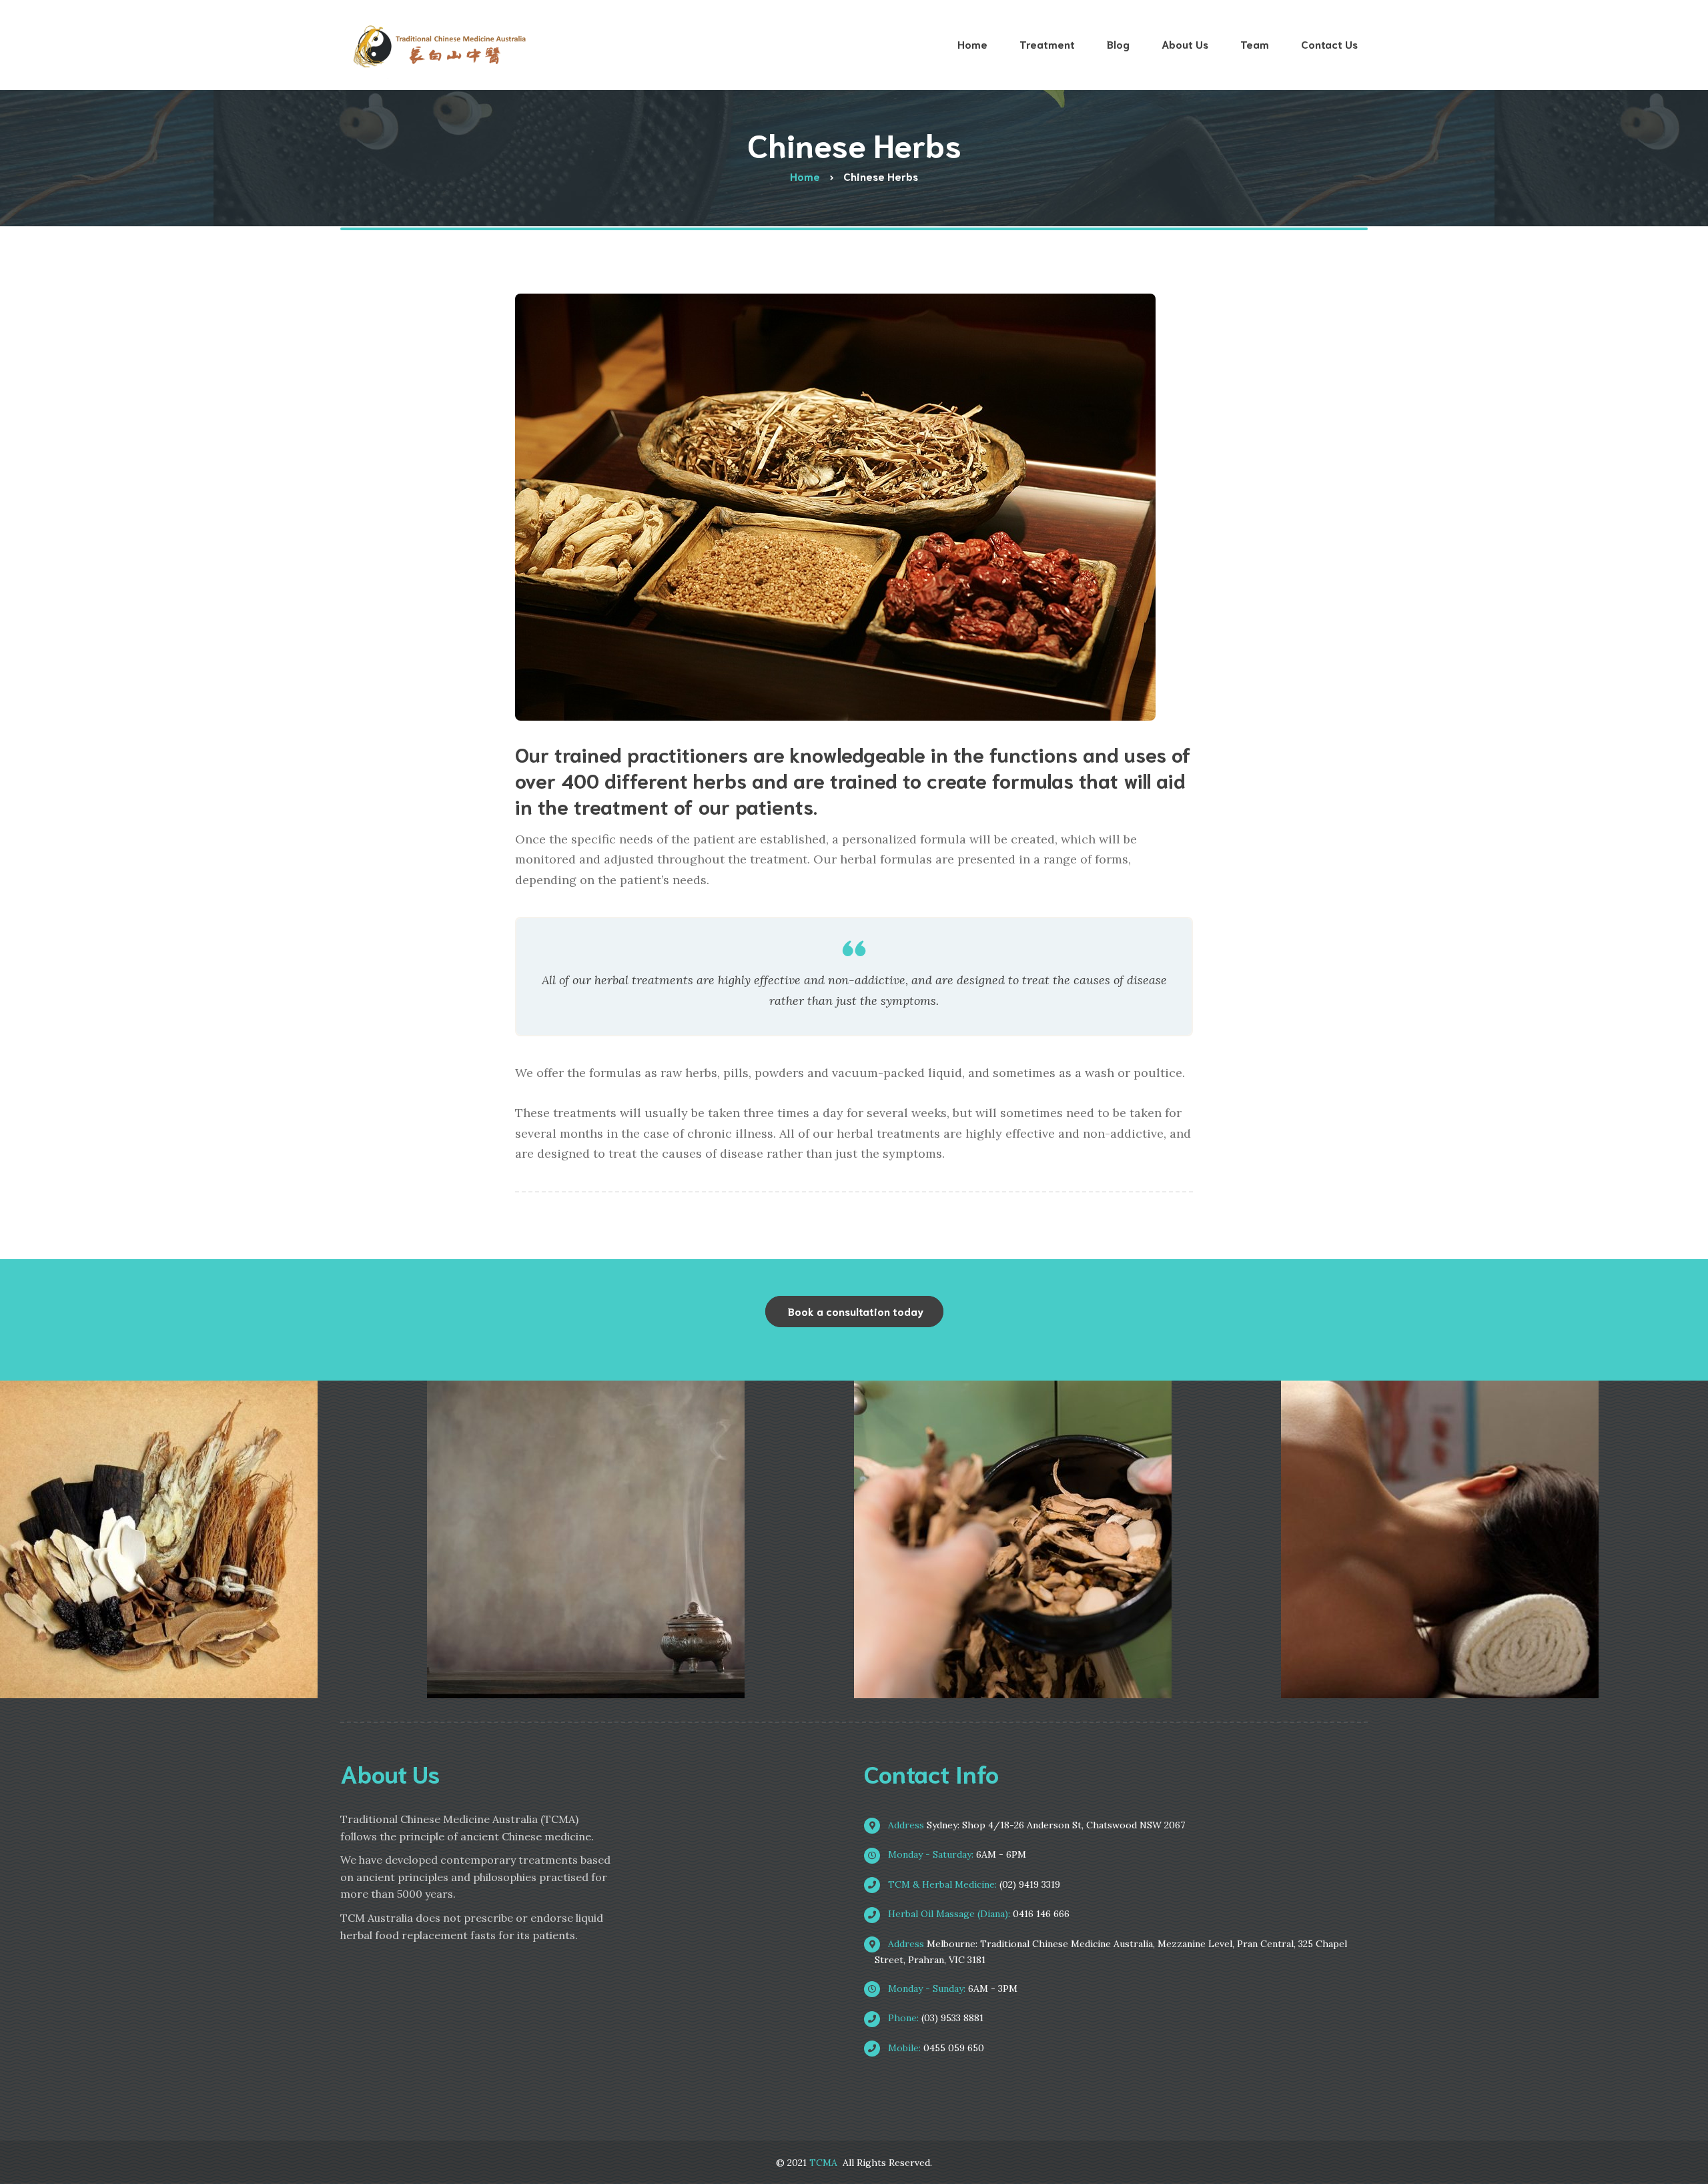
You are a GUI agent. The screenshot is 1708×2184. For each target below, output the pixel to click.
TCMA (823, 2163)
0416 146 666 (977, 1914)
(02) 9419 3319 (973, 1884)
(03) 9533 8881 (934, 2018)
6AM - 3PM (951, 1988)
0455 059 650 (935, 2048)
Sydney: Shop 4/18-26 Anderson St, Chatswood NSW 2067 (1035, 1825)
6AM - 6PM (956, 1854)
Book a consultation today (856, 1311)
